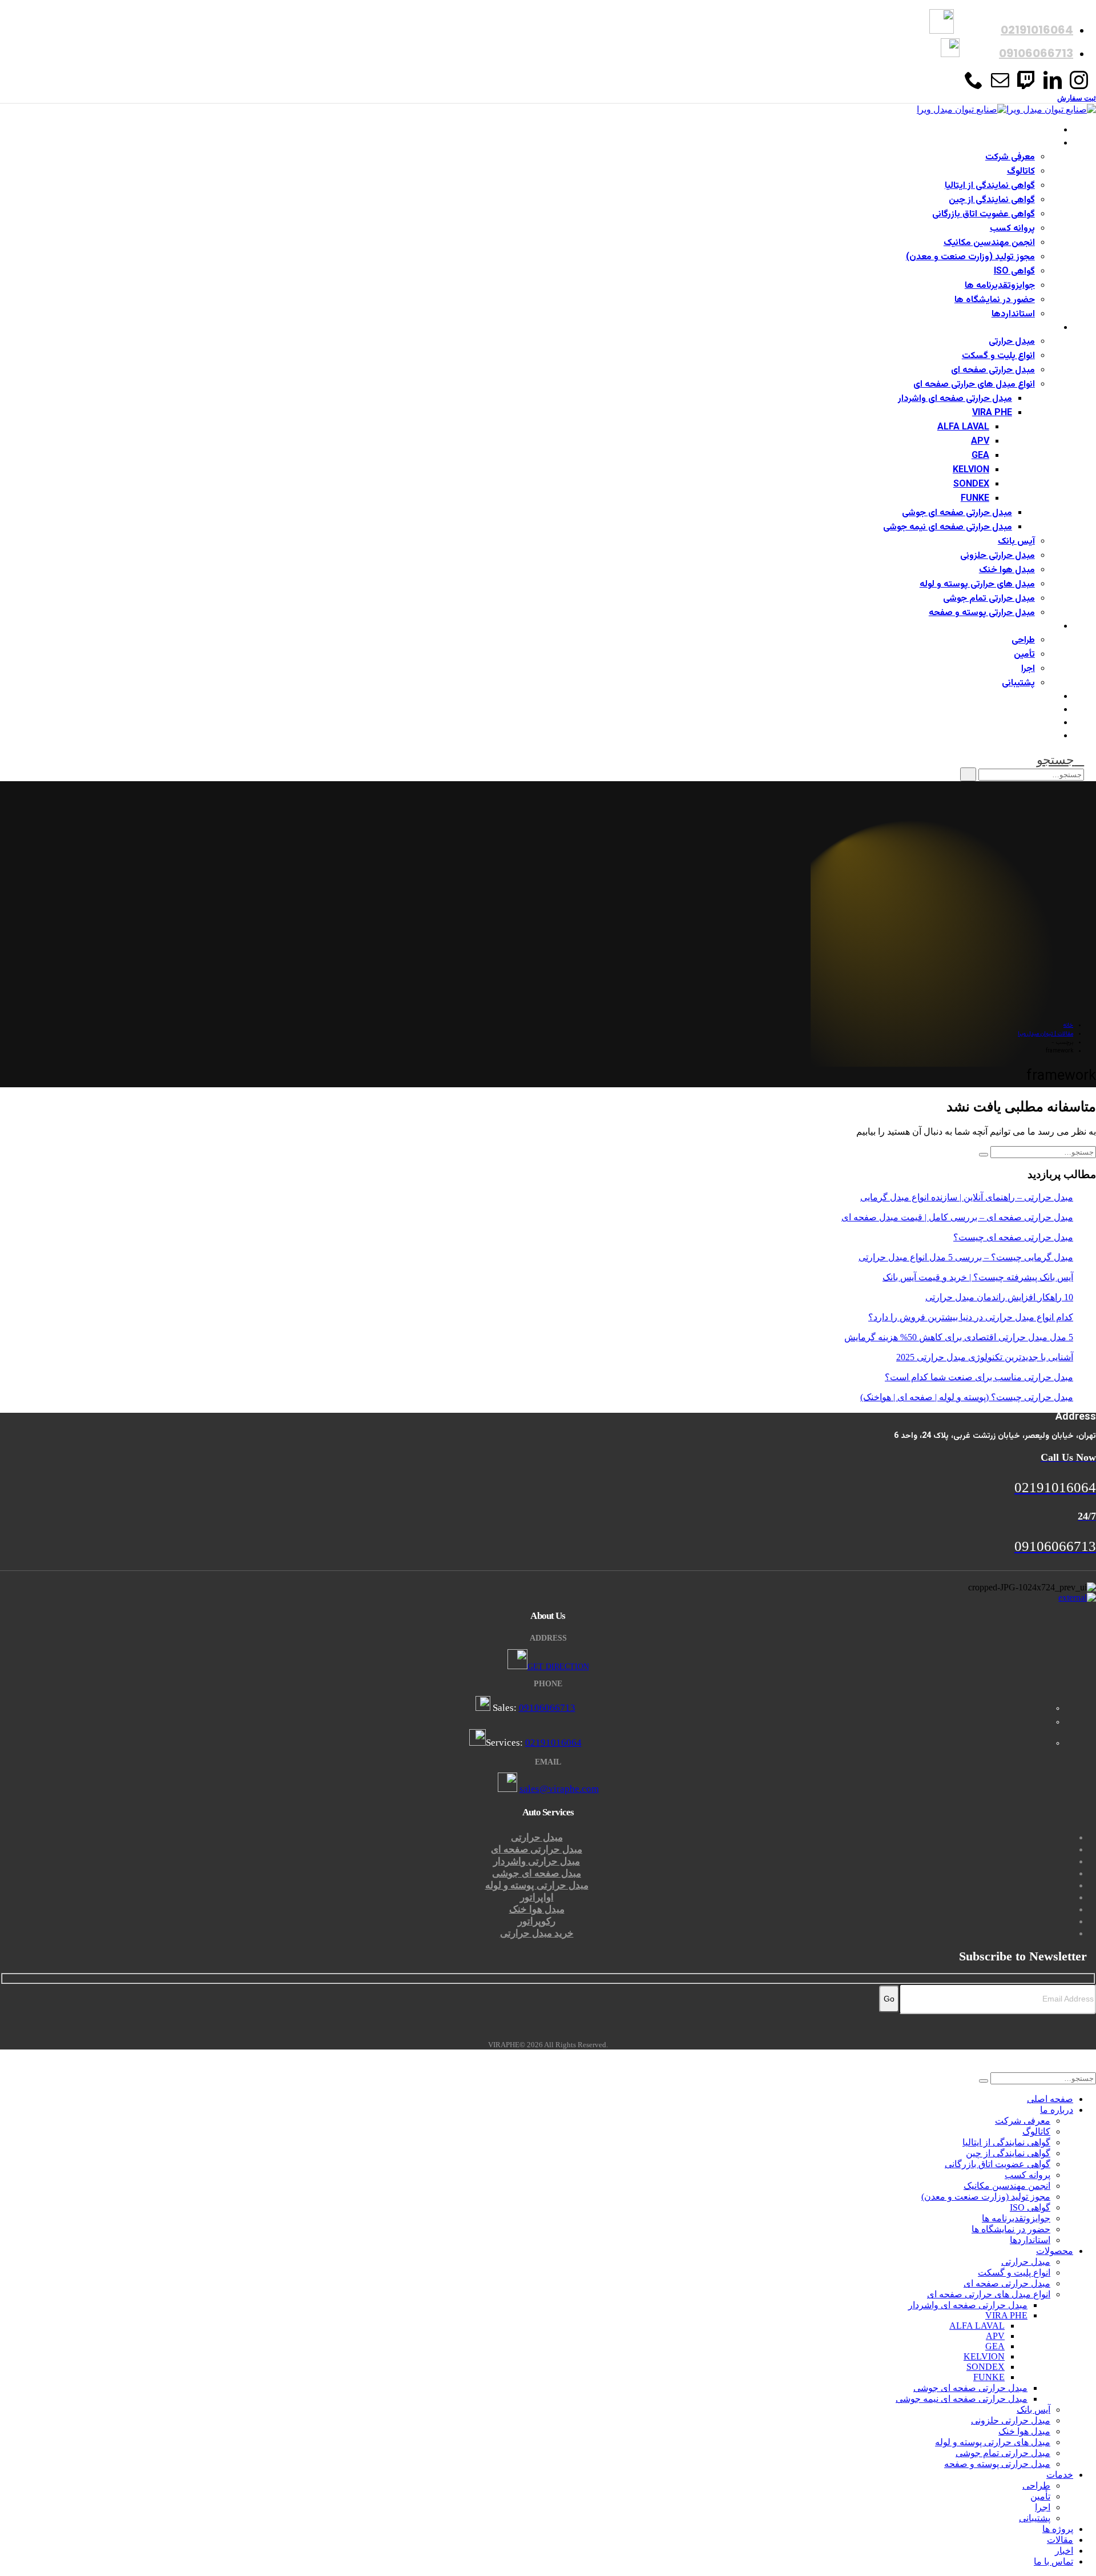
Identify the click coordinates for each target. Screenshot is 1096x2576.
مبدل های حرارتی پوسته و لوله (977, 584)
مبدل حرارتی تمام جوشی (989, 599)
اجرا (1028, 669)
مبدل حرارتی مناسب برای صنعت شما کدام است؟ (979, 1377)
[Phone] (974, 85)
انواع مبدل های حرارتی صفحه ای (974, 385)
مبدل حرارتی (1012, 342)
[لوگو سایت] (1006, 109)
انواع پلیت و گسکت (998, 356)
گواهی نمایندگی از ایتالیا (990, 186)
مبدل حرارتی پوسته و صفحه (982, 613)
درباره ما (1044, 144)
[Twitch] (1026, 85)
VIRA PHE (992, 413)
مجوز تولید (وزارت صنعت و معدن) (970, 257)
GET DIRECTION (558, 1667)
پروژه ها (1044, 697)
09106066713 (547, 1708)
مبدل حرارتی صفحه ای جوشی (957, 513)
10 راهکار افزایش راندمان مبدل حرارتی (999, 1297)
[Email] (1000, 85)
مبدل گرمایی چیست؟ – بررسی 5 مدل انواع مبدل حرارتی (966, 1257)
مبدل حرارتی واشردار (537, 1861)
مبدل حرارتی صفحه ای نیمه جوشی (948, 527)
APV (980, 442)
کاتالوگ (1021, 172)
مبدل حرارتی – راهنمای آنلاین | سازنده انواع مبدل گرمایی (967, 1197)
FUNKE (975, 499)
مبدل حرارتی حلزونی (998, 556)
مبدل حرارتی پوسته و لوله (537, 1885)
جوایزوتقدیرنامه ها (1000, 286)
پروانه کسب (1012, 229)
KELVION (971, 470)
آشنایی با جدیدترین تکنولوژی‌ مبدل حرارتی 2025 (985, 1357)
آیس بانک (1016, 542)
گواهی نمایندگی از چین (992, 200)
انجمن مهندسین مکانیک (989, 243)
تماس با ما (1039, 736)
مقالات (1046, 710)
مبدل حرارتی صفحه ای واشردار (955, 399)
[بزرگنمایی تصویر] (548, 1598)
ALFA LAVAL (963, 427)
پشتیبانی (1018, 683)
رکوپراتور (537, 1921)
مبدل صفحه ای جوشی (537, 1873)
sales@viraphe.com (559, 1789)
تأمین (1024, 655)
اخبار (1050, 723)
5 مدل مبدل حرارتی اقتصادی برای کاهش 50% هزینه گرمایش (959, 1337)
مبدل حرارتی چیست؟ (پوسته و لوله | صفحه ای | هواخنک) (967, 1397)
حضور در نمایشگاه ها (995, 300)
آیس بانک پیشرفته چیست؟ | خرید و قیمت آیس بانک (978, 1277)
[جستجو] (968, 774)
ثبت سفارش (1077, 98)
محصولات (1040, 328)
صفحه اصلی (1036, 130)
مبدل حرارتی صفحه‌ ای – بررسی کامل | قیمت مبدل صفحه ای (957, 1217)
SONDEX (971, 485)
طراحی (1023, 640)
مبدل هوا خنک (1007, 570)
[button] (1060, 760)
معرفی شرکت (1010, 157)
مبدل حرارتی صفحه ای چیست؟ (1013, 1237)
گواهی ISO (1014, 272)
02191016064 (553, 1743)
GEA (980, 456)
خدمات (1045, 627)
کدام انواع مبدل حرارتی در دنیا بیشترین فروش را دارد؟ (971, 1317)
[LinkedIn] (1053, 85)
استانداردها (1013, 314)
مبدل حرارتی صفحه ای (993, 370)
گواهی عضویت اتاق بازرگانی (984, 214)
